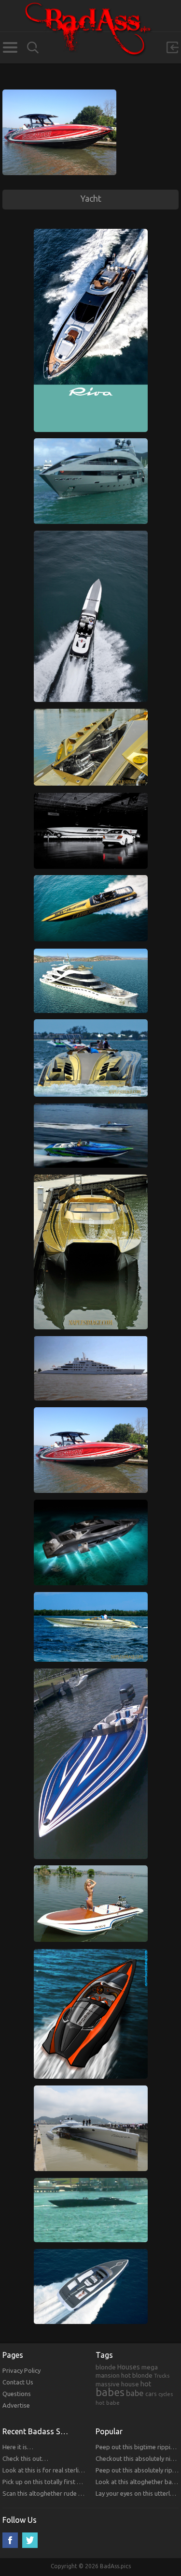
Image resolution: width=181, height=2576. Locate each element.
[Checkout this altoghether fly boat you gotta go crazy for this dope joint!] (91, 879)
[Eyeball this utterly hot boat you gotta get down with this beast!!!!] (91, 1870)
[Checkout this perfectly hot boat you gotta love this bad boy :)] (91, 1024)
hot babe (108, 2403)
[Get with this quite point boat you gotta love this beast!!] (91, 1179)
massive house (117, 2384)
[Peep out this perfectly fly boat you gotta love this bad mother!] (91, 2182)
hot (146, 2384)
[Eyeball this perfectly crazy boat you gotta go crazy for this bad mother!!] (91, 443)
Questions (17, 2394)
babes (110, 2392)
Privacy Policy (21, 2370)
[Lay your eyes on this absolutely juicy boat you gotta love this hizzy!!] (91, 953)
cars (151, 2394)
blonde (106, 2367)
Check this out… (25, 2458)
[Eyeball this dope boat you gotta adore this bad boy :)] (91, 1673)
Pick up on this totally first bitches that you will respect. (79, 2482)
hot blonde (137, 2375)
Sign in (172, 47)
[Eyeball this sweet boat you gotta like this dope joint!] (91, 1340)
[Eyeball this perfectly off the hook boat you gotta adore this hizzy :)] (91, 1596)
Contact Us (18, 2382)
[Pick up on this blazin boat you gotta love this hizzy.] (91, 2090)
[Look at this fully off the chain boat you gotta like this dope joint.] (91, 2253)
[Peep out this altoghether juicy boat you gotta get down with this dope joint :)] (91, 797)
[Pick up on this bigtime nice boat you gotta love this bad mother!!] (91, 535)
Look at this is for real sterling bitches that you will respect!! (85, 2470)
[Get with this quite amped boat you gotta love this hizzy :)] (91, 1953)
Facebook (10, 2540)
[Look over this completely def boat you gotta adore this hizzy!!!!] (59, 94)
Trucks (162, 2376)
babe (135, 2393)
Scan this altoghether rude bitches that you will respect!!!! (82, 2493)
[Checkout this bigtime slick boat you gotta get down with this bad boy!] (91, 713)
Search (33, 48)
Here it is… (18, 2447)
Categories (10, 47)
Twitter (30, 2540)
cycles (166, 2394)
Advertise (16, 2405)
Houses (129, 2367)
